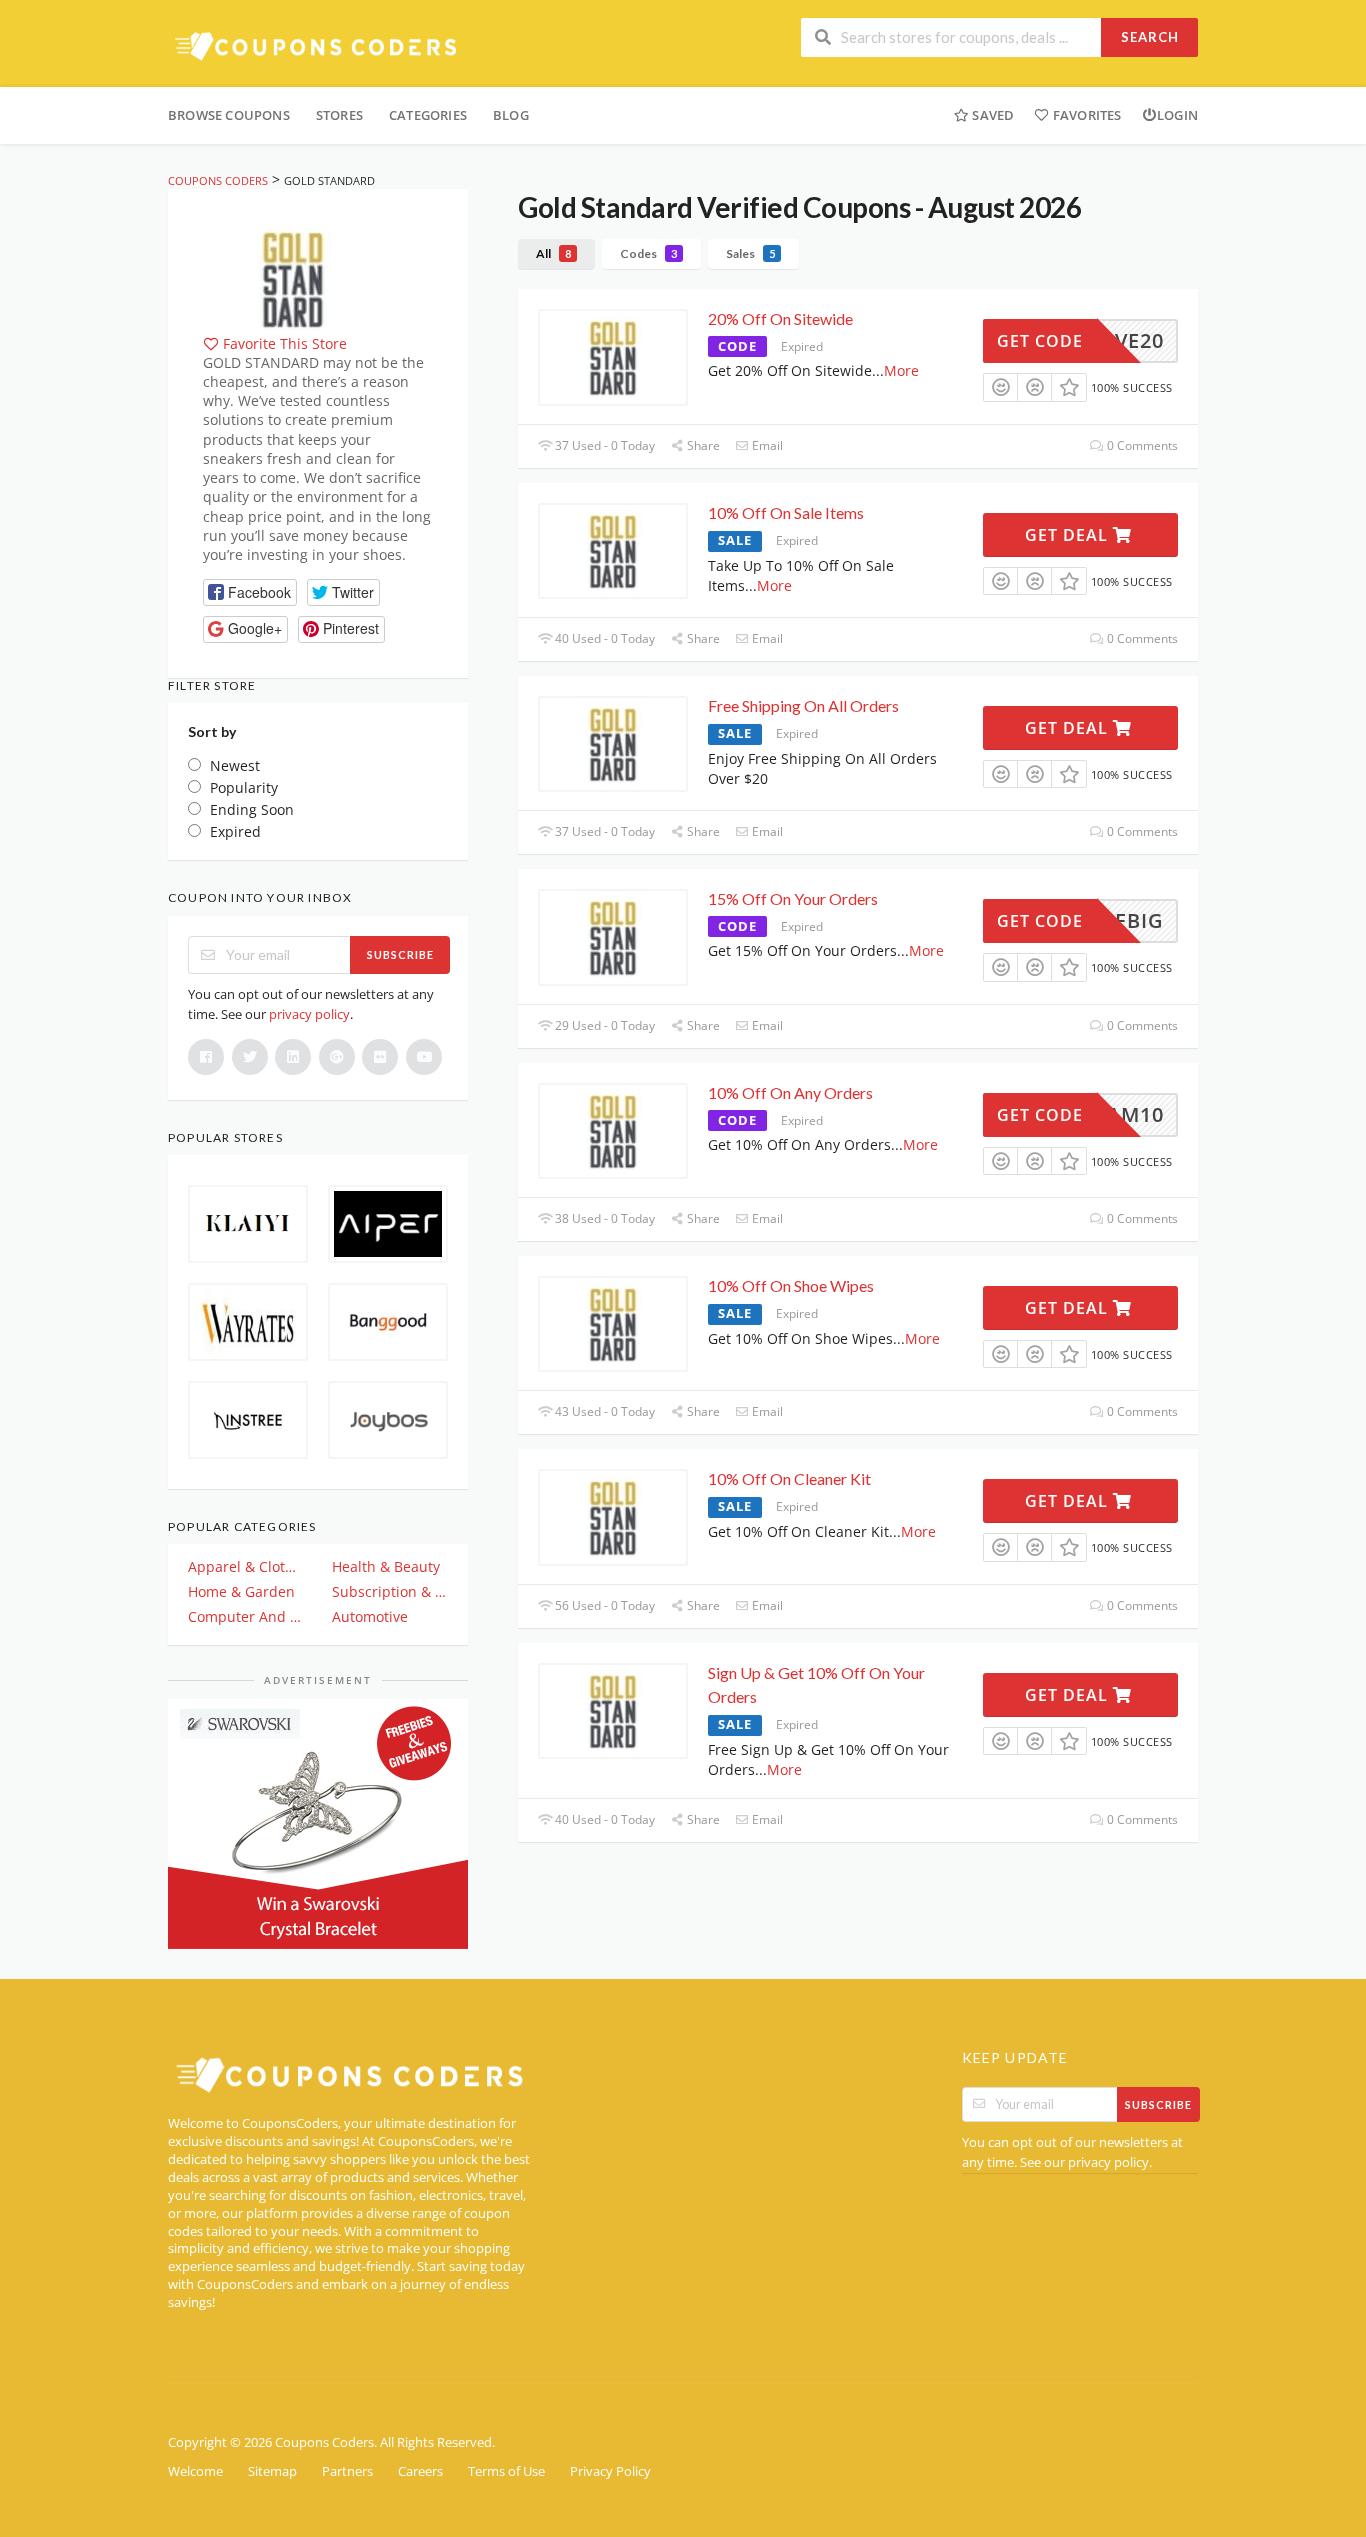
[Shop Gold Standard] (293, 276)
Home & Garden (241, 1591)
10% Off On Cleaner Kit (789, 1478)
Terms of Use (506, 2471)
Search (1150, 37)
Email (766, 445)
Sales (750, 253)
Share (702, 445)
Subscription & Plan (390, 1591)
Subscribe (400, 954)
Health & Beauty (386, 1566)
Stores (339, 115)
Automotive (370, 1616)
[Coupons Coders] (318, 45)
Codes (648, 253)
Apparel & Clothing (246, 1566)
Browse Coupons (229, 115)
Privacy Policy (610, 2471)
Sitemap (272, 2471)
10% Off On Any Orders (790, 1092)
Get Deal (1069, 535)
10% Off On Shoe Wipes (791, 1285)
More (901, 370)
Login (1177, 115)
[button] (250, 592)
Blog (511, 115)
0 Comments (1141, 445)
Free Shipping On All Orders (803, 705)
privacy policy (309, 1014)
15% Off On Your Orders (793, 898)
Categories (428, 115)
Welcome (195, 2471)
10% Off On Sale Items (786, 512)
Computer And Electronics (246, 1616)
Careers (420, 2471)
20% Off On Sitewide (780, 318)
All (553, 253)
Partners (347, 2471)
